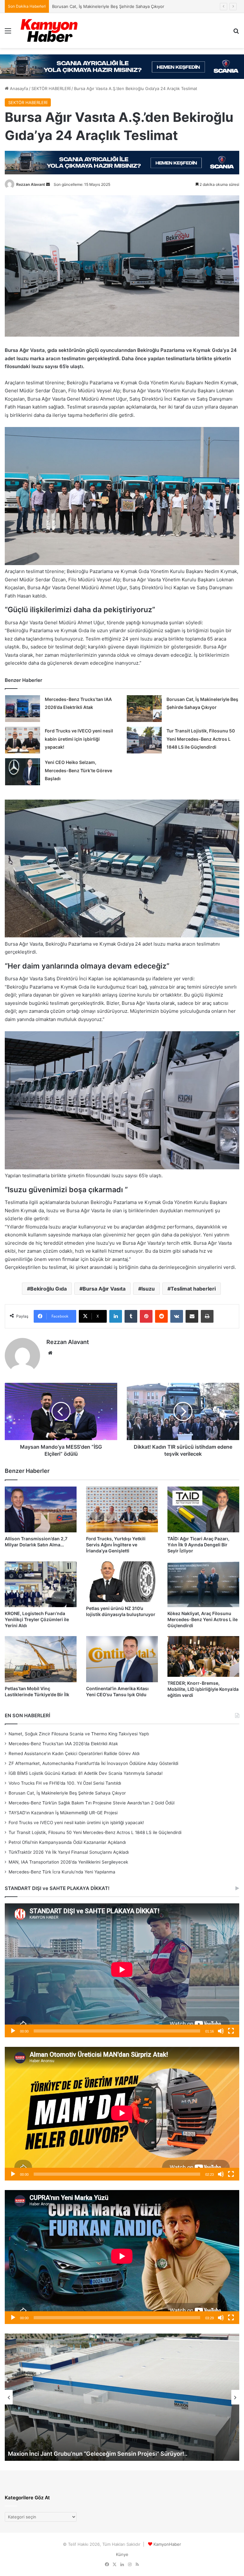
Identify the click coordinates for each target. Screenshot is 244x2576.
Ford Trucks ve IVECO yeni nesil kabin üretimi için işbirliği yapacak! (79, 739)
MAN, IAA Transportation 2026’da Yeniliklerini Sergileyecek (68, 1862)
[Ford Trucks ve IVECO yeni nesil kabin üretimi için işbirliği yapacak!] (23, 740)
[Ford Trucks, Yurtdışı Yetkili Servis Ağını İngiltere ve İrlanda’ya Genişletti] (122, 1509)
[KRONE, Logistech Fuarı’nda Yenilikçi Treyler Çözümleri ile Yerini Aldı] (41, 1584)
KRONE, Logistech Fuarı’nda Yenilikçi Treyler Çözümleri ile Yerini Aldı (37, 1619)
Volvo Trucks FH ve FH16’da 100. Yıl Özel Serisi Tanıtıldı (65, 1783)
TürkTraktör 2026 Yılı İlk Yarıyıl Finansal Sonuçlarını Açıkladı (69, 1852)
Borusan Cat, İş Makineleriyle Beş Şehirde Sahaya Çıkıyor (67, 1793)
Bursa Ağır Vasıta (104, 1289)
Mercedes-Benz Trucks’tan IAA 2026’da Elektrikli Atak (63, 1744)
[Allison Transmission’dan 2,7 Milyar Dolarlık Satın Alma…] (41, 1509)
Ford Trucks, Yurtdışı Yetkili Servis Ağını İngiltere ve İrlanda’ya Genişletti (116, 1545)
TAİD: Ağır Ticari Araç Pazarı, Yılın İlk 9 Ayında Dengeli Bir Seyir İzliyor (198, 1545)
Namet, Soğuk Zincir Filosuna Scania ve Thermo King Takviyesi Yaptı (79, 1734)
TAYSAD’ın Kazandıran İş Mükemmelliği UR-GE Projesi (63, 1813)
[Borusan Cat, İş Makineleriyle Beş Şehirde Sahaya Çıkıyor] (144, 709)
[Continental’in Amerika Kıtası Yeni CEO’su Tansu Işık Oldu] (122, 1659)
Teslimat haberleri (193, 1289)
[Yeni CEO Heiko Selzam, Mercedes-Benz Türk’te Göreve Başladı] (23, 772)
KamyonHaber (167, 2544)
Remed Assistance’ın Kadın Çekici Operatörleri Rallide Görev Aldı (74, 1753)
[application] (122, 1970)
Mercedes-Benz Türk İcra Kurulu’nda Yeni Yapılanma (62, 1872)
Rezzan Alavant (31, 184)
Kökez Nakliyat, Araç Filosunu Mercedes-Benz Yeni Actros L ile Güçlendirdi (203, 1619)
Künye (122, 2554)
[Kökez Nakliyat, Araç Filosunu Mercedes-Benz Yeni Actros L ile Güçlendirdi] (203, 1584)
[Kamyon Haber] (50, 31)
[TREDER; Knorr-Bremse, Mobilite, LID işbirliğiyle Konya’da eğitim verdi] (203, 1656)
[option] (122, 2397)
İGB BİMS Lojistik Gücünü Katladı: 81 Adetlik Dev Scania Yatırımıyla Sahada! (86, 1773)
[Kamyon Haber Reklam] (122, 67)
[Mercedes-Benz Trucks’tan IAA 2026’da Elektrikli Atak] (23, 709)
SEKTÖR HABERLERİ (51, 88)
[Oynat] (13, 2031)
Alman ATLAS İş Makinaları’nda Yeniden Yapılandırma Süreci (90, 2454)
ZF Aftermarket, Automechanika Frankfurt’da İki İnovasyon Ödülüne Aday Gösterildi (93, 1763)
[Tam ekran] (231, 2031)
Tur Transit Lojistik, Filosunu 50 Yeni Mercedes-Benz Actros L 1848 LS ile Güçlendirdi (201, 739)
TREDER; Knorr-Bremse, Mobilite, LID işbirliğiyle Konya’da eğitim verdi (203, 1689)
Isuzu (148, 1289)
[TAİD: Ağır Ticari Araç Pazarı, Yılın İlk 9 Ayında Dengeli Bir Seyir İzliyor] (203, 1509)
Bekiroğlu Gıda (48, 1289)
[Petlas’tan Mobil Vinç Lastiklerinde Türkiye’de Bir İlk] (41, 1659)
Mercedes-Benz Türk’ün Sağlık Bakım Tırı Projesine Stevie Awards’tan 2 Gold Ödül (132, 6)
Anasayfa (18, 88)
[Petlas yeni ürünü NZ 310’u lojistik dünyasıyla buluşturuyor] (122, 1582)
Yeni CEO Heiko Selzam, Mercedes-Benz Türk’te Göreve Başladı (78, 770)
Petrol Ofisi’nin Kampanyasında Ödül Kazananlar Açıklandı (67, 1842)
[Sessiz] (221, 2031)
